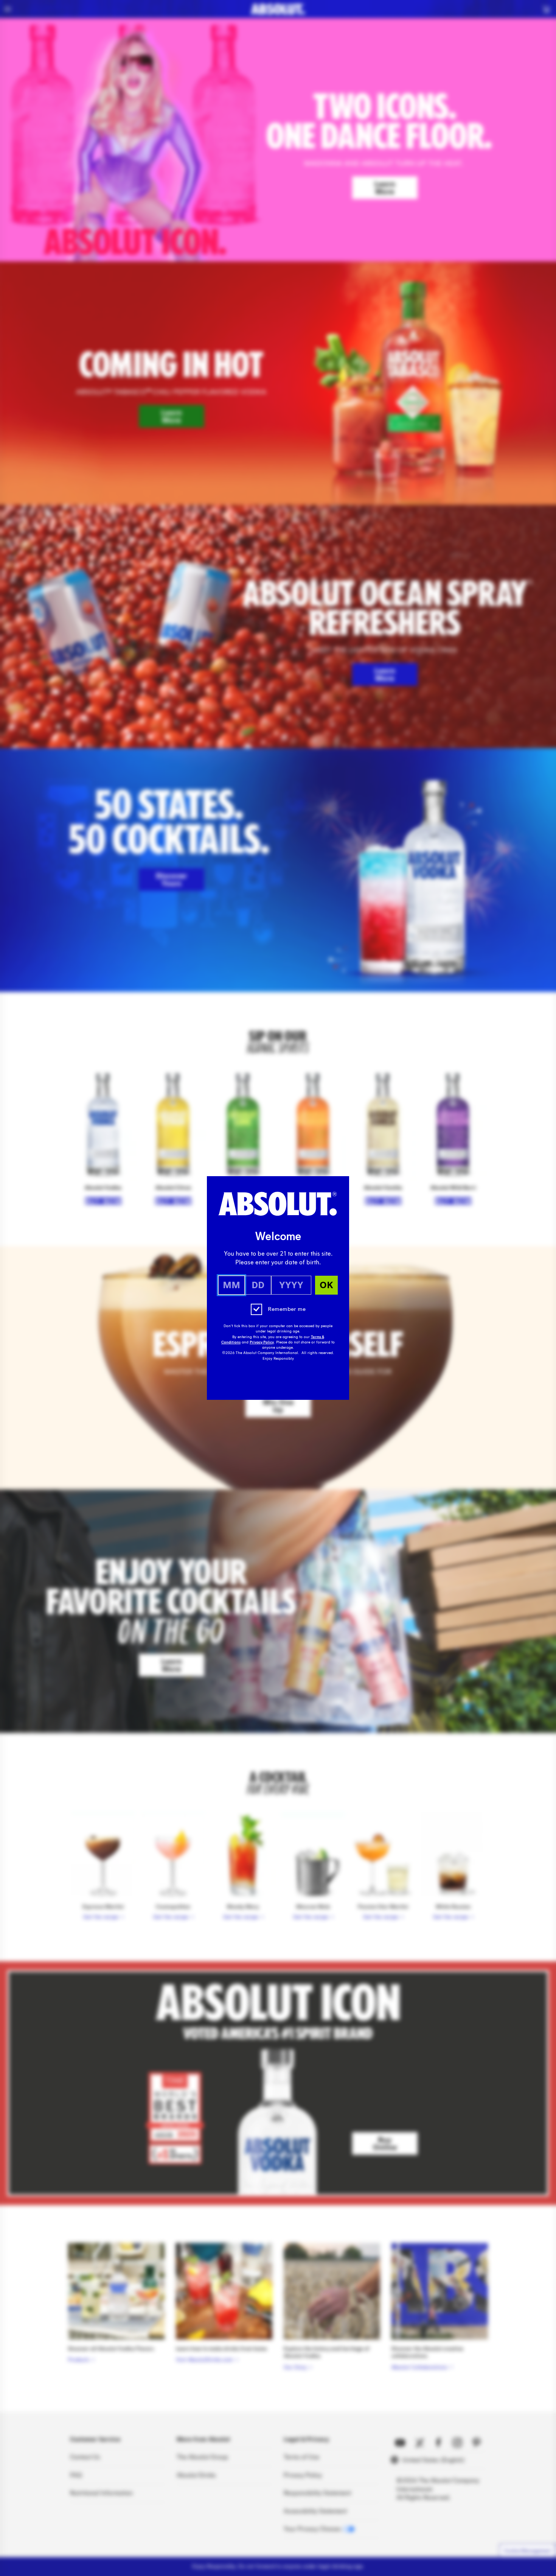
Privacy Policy (262, 1342)
